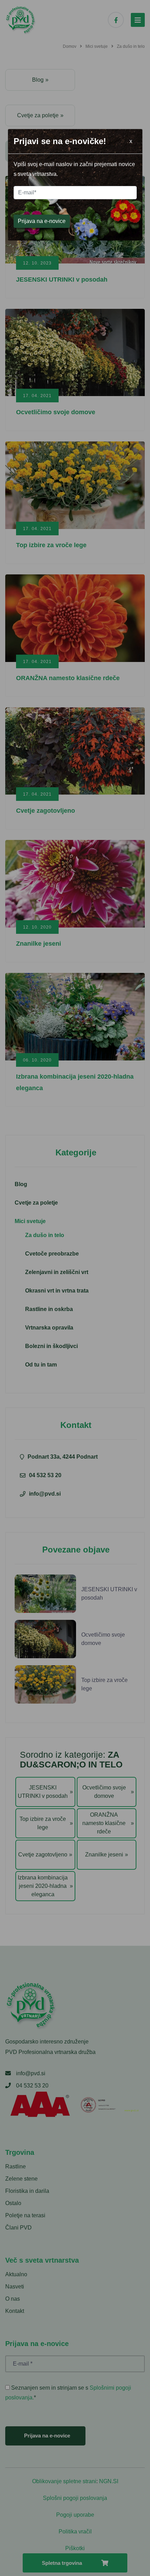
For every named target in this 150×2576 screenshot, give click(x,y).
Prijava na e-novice (42, 221)
